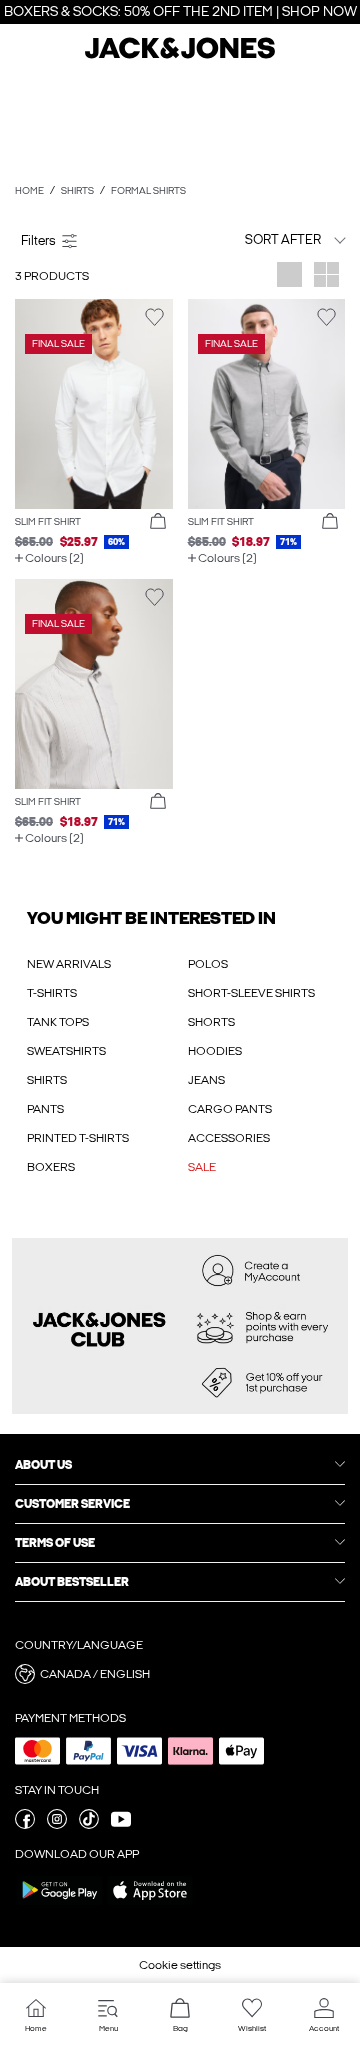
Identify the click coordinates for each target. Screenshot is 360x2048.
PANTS (45, 1109)
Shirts (77, 191)
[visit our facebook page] (25, 1825)
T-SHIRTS (52, 993)
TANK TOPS (58, 1022)
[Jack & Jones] (180, 56)
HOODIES (215, 1051)
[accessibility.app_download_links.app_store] (150, 1904)
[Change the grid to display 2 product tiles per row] (326, 276)
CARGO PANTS (230, 1109)
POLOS (208, 964)
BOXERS (51, 1167)
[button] (94, 404)
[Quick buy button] (158, 522)
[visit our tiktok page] (89, 1825)
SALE (202, 1167)
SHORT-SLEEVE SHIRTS (251, 993)
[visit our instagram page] (57, 1825)
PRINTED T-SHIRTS (78, 1138)
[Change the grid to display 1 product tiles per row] (289, 276)
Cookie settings (180, 1965)
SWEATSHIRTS (66, 1051)
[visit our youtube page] (121, 1825)
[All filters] (94, 240)
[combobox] (267, 239)
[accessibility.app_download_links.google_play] (60, 1904)
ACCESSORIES (229, 1138)
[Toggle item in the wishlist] (154, 317)
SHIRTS (47, 1080)
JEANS (206, 1080)
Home (29, 191)
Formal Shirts (148, 191)
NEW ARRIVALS (69, 964)
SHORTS (211, 1022)
